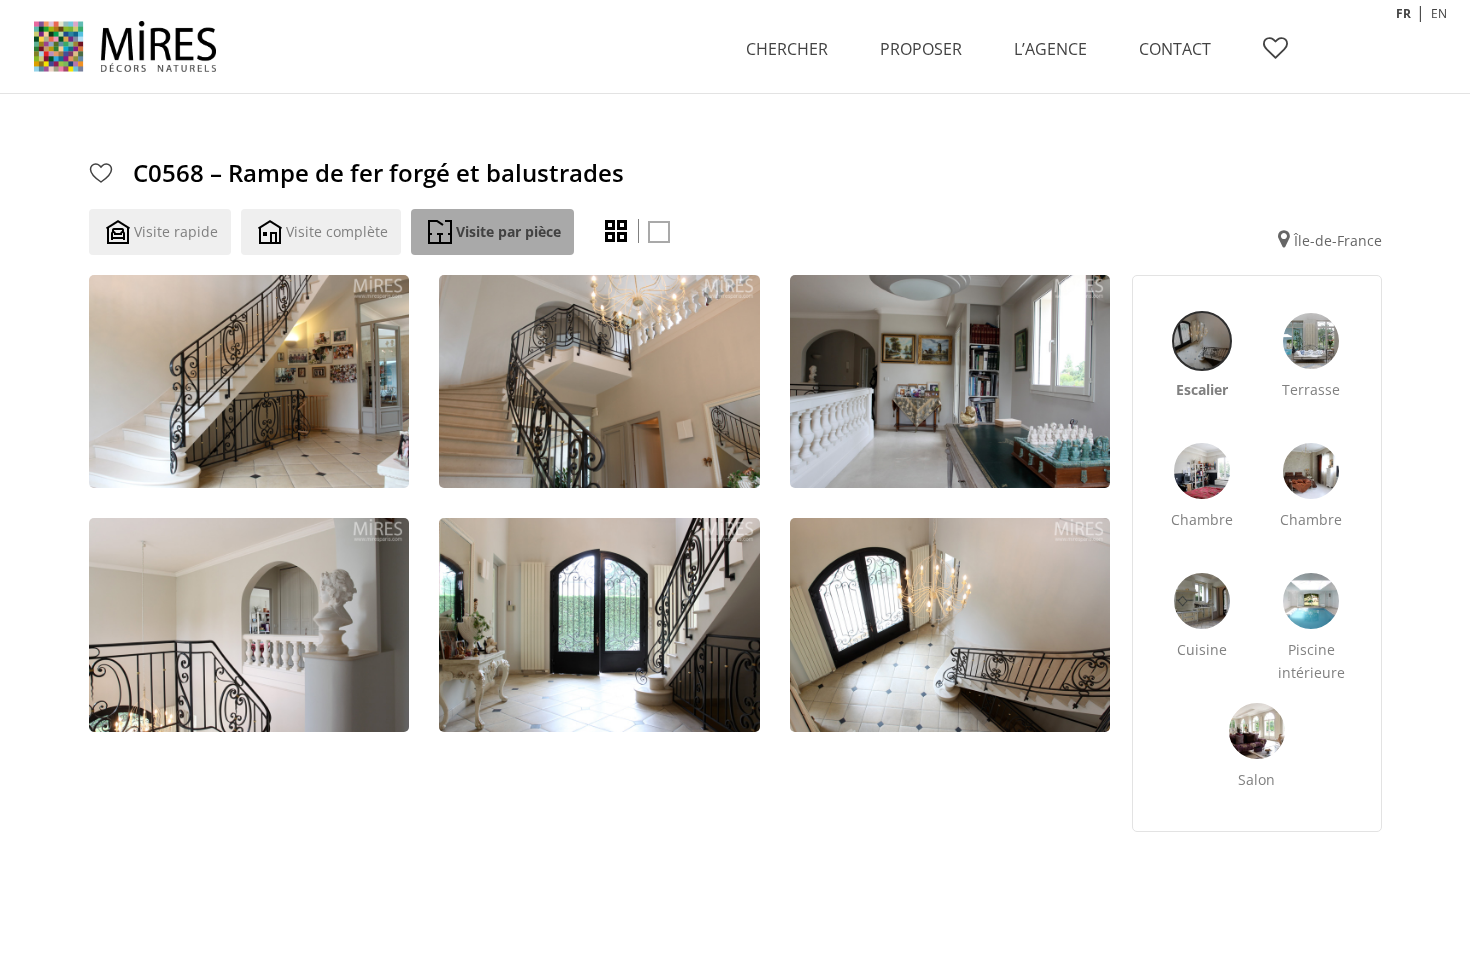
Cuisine (1202, 649)
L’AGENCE (1050, 49)
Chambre (1202, 519)
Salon (1256, 779)
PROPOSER (921, 49)
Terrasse (1311, 389)
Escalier (1202, 389)
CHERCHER (787, 49)
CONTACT (1175, 49)
